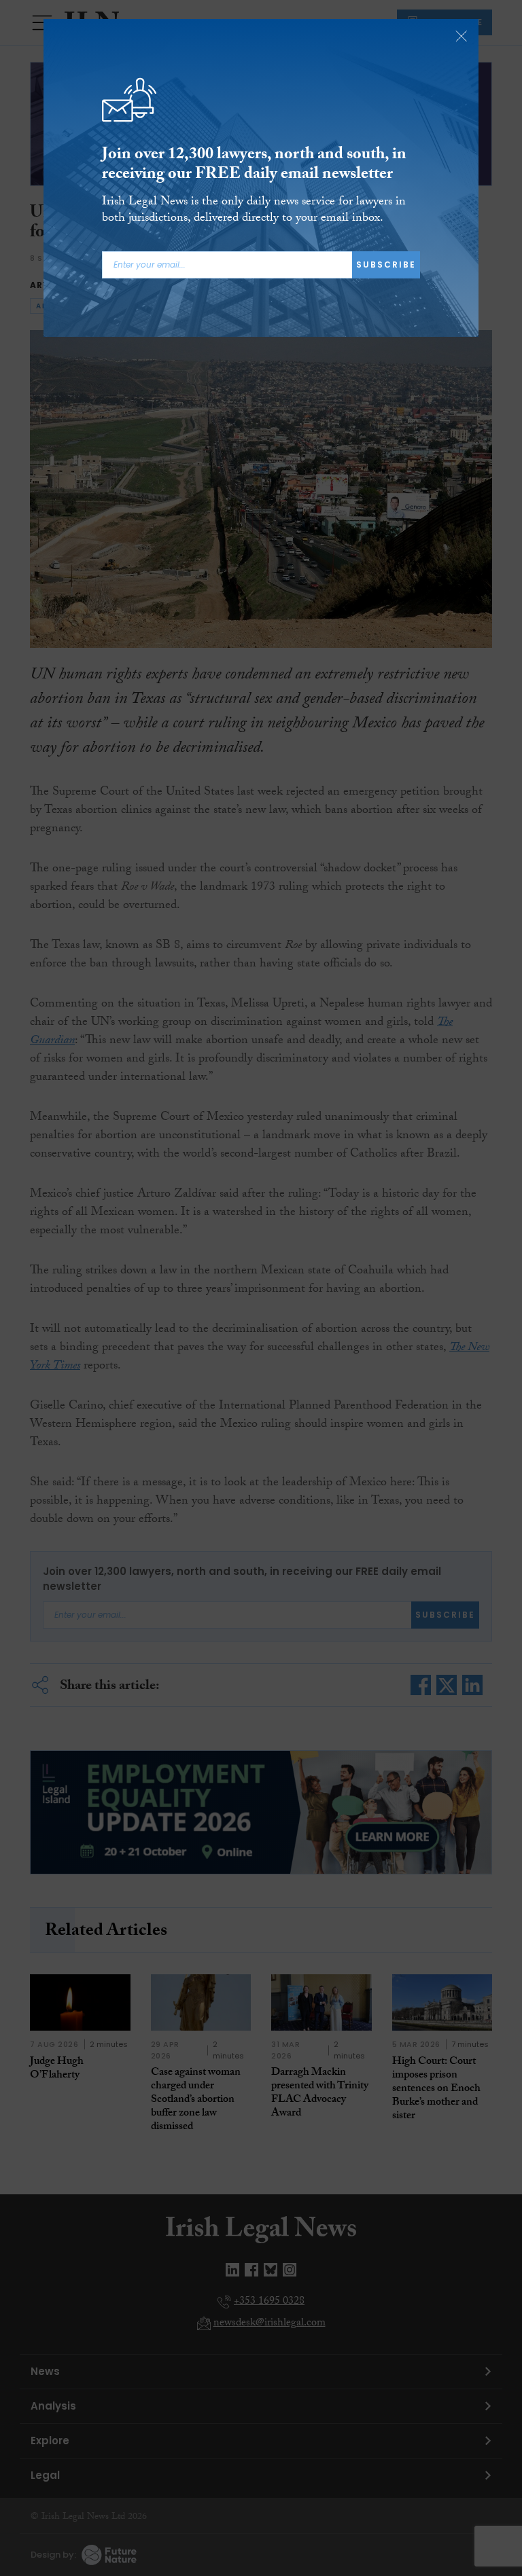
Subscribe (386, 265)
